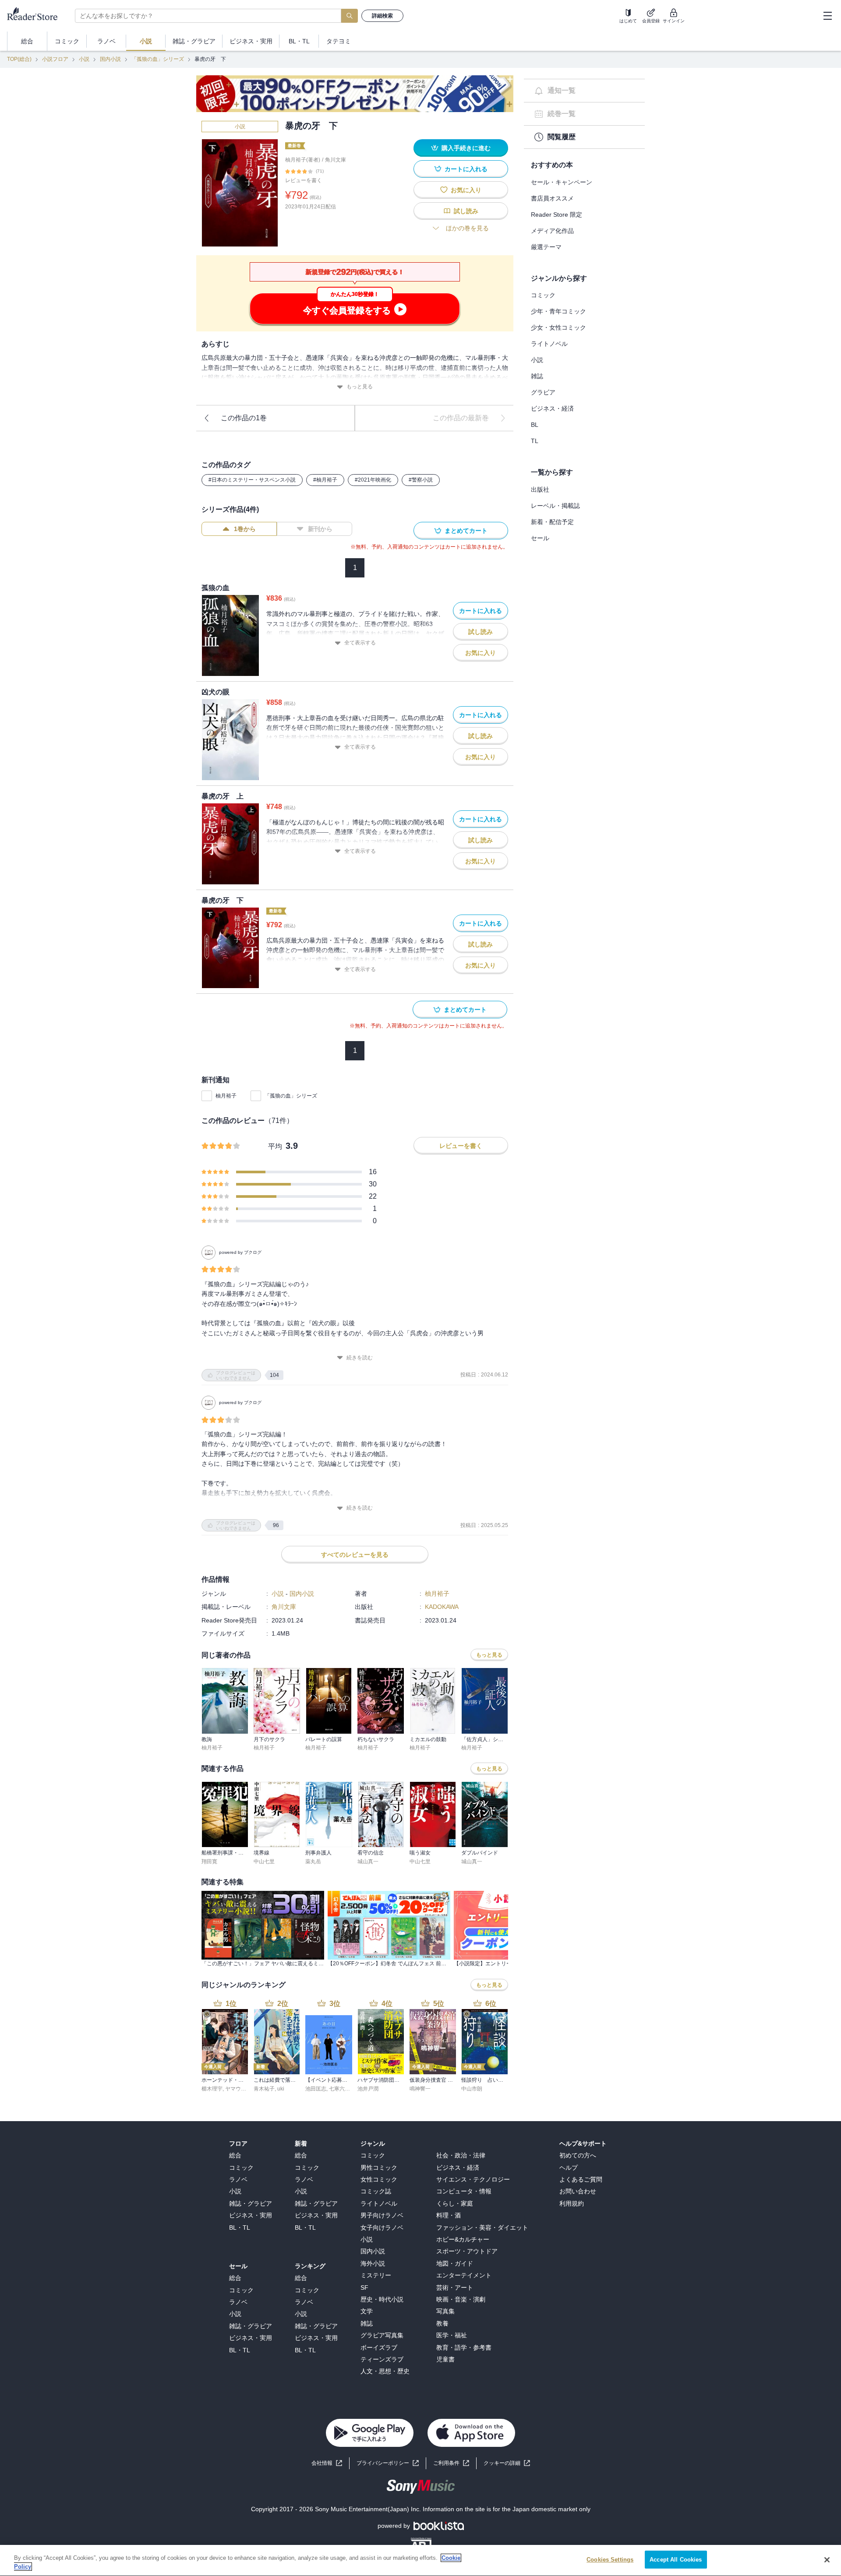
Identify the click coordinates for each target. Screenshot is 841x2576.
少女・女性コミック (558, 327)
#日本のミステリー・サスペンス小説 (252, 480)
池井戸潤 (368, 2089)
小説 (84, 59)
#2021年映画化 (373, 480)
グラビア (543, 392)
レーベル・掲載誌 (555, 506)
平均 (275, 1146)
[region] (420, 2560)
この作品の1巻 (244, 418)
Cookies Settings (610, 2560)
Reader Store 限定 (557, 215)
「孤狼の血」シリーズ (158, 59)
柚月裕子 (226, 1096)
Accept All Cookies (676, 2560)
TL (535, 441)
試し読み (466, 211)
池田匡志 (316, 2089)
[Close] (827, 2560)
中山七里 (264, 1862)
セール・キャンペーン (562, 182)
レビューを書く (304, 180)
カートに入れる (466, 169)
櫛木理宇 (212, 2089)
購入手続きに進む (466, 148)
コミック (543, 295)
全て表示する (360, 643)
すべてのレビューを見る (355, 1555)
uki (281, 2089)
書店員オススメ (552, 198)
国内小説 (110, 59)
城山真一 (368, 1862)
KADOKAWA (442, 1607)
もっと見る (360, 387)
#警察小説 (421, 480)
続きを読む (360, 1358)
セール (540, 538)
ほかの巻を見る (467, 228)
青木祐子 (264, 2089)
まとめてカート (466, 531)
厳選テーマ (546, 247)
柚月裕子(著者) (303, 160)
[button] (507, 2463)
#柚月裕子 (325, 480)
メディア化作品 (552, 231)
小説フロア (55, 59)
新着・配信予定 (552, 522)
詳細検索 (382, 16)
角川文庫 (336, 160)
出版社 (540, 489)
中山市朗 (472, 2089)
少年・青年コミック (558, 311)
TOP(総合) (19, 59)
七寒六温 (339, 2089)
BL (535, 425)
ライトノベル (549, 344)
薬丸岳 (313, 1862)
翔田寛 (209, 1862)
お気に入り (466, 190)
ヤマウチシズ (241, 2089)
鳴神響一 (420, 2089)
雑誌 (537, 376)
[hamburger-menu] (827, 16)
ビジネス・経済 (552, 408)
